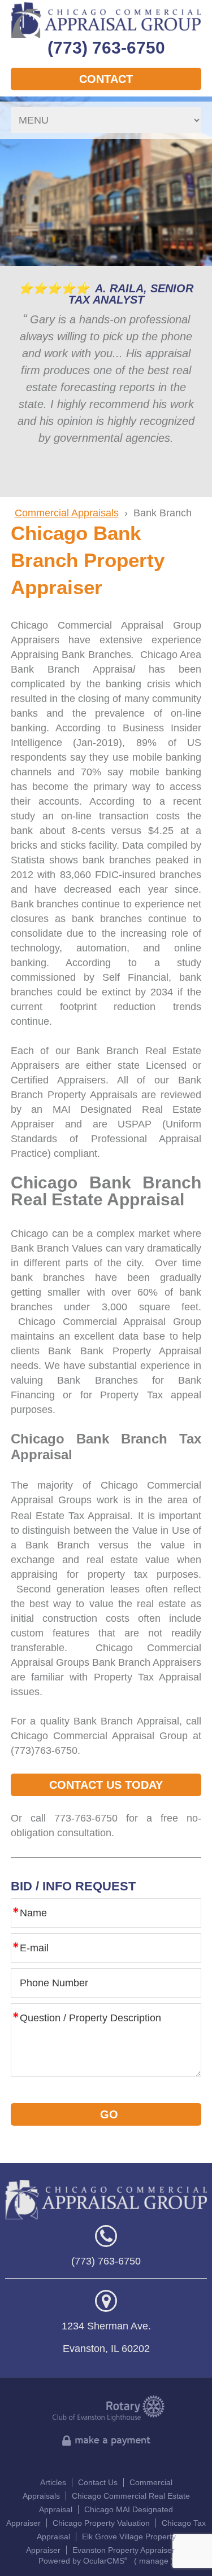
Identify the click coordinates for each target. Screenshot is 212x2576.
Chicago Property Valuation (101, 2523)
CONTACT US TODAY (106, 1785)
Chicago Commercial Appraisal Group (106, 20)
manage (154, 2561)
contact (106, 79)
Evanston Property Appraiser (124, 2550)
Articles (53, 2482)
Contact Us (98, 2482)
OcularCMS (105, 2561)
